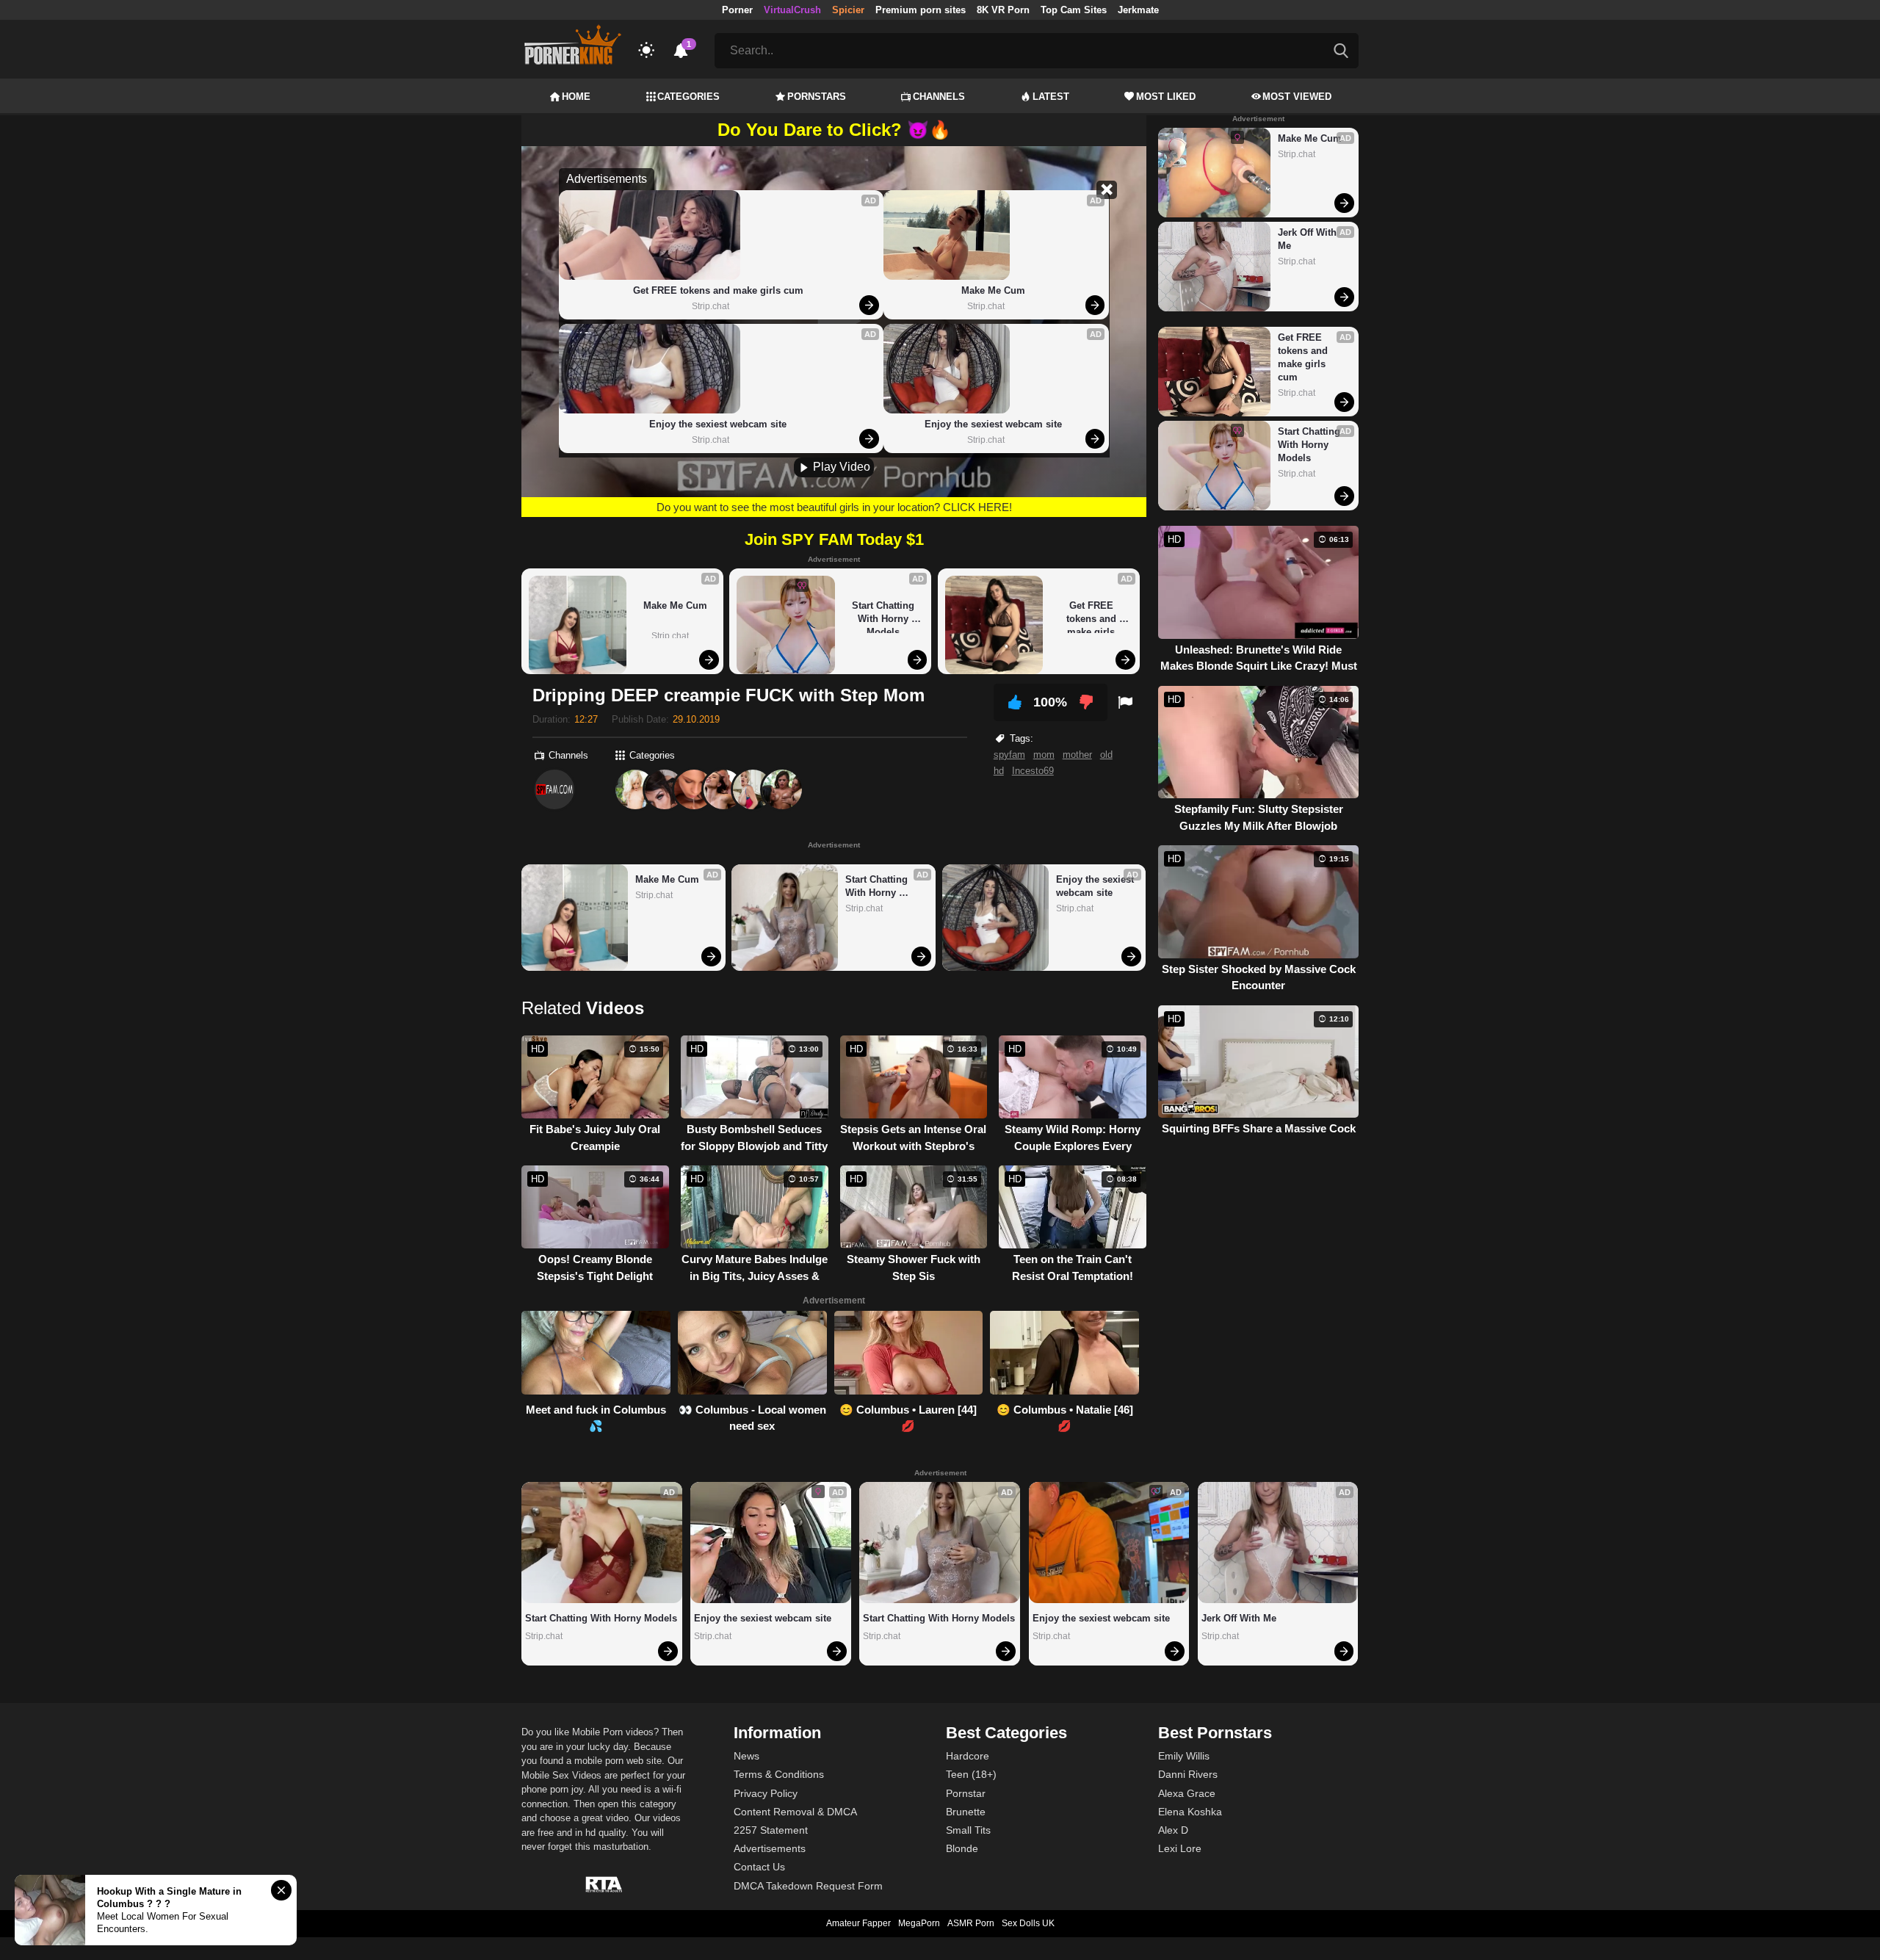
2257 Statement (771, 1830)
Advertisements (770, 1848)
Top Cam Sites (1074, 10)
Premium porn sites (921, 10)
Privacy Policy (766, 1793)
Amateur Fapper (858, 1923)
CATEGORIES (688, 97)
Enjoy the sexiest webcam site (718, 424)
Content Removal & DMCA (795, 1812)
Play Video (840, 467)
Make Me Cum (993, 290)
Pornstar (966, 1793)
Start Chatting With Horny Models (885, 616)
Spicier (848, 10)
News (746, 1756)
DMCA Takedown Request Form (808, 1886)
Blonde (962, 1848)
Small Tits (968, 1830)
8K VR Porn (1003, 10)
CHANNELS (939, 97)
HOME (576, 97)
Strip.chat (711, 306)
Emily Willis (1184, 1756)
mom (1044, 755)
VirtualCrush (792, 10)
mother (1077, 755)
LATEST (1051, 97)
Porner (737, 10)
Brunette (966, 1812)
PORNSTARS (817, 97)
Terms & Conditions (779, 1774)
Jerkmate (1138, 10)
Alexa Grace (1187, 1793)
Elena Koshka (1190, 1812)
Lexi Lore (1180, 1848)
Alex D (1173, 1830)
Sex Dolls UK (1028, 1923)
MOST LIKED (1166, 97)
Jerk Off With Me (1309, 239)
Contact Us (759, 1867)
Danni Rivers (1188, 1774)
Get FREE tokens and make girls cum (718, 290)
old (1106, 755)
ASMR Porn (971, 1923)
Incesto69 (1033, 771)
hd (999, 771)
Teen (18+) (971, 1774)
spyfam (1009, 755)
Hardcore (968, 1756)
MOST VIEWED (1297, 97)
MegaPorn (919, 1923)
